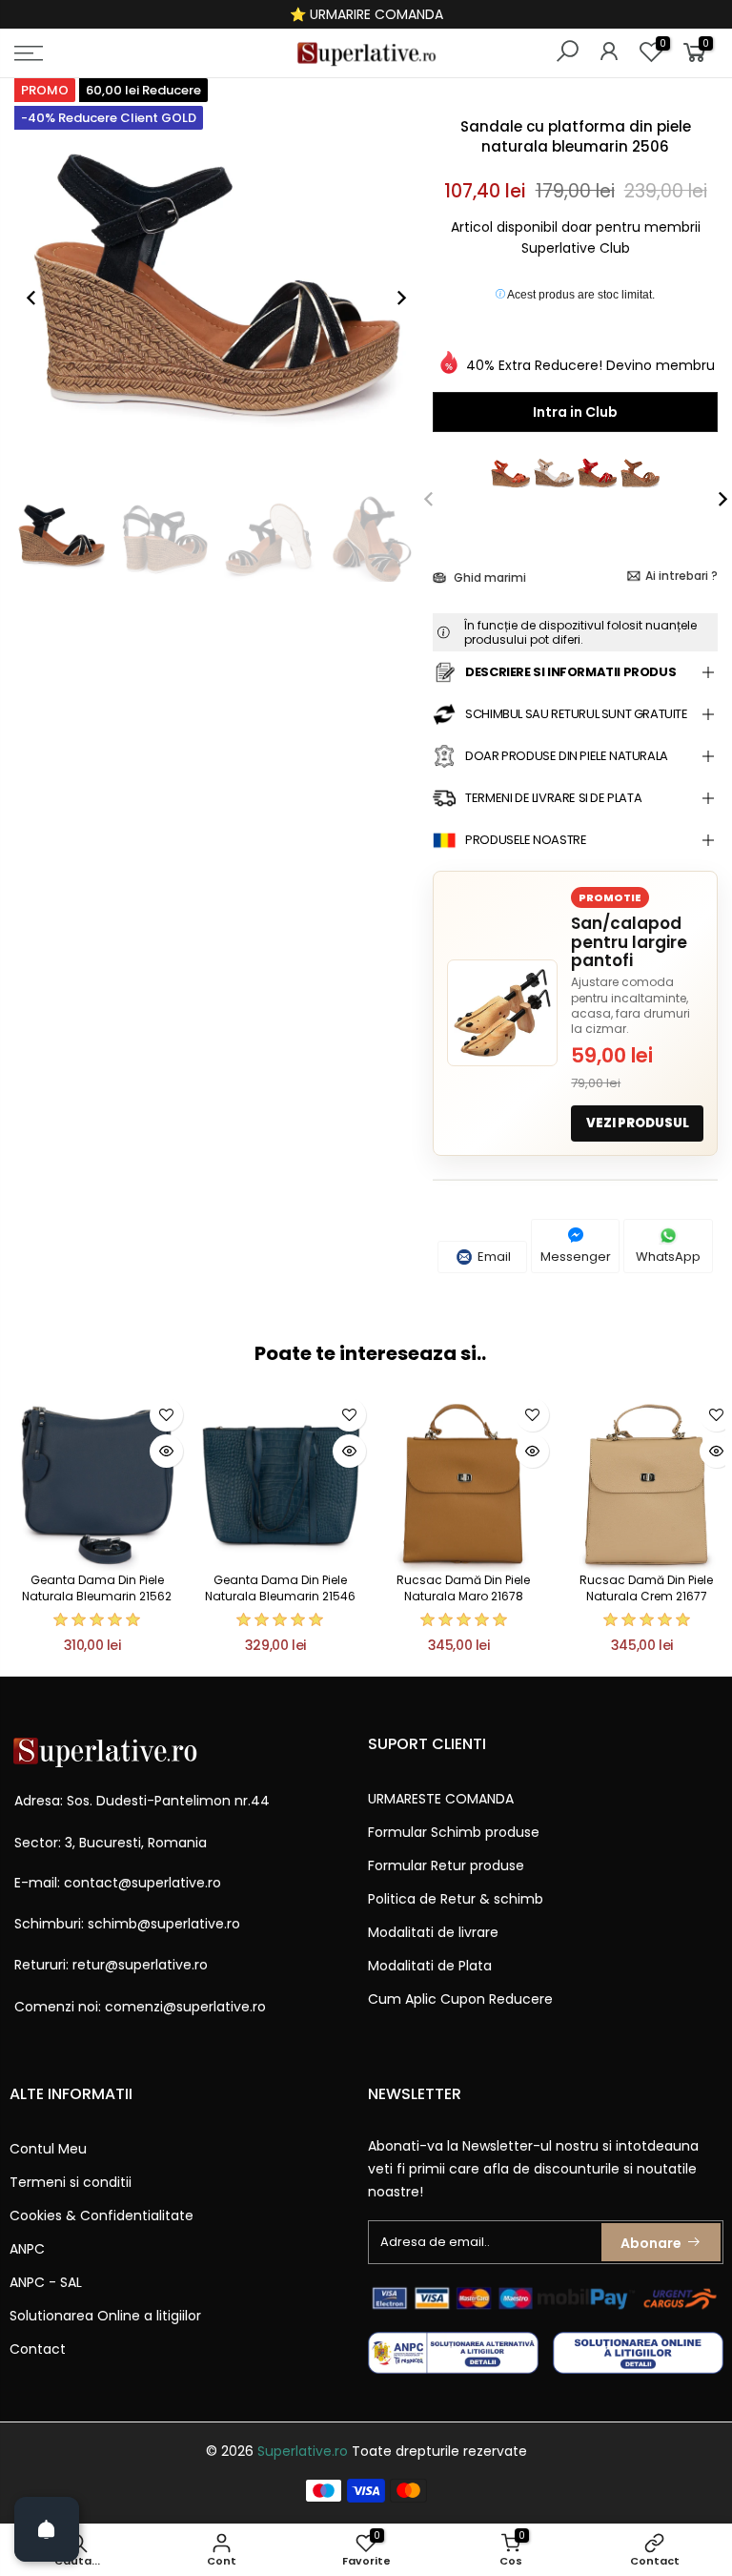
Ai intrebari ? (681, 576)
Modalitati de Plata (430, 1966)
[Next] (392, 298)
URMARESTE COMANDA (441, 1799)
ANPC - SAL (46, 2282)
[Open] (47, 2529)
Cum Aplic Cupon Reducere (460, 1999)
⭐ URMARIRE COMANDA (366, 14)
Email (493, 1257)
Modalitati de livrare (433, 1932)
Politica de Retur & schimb (456, 1899)
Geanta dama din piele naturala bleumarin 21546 (280, 1588)
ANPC (27, 2249)
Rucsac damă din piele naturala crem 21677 (646, 1588)
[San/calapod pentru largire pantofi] (502, 1013)
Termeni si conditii (71, 2182)
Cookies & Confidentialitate (102, 2215)
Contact (38, 2349)
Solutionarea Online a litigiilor (105, 2316)
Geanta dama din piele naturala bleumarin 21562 (97, 1588)
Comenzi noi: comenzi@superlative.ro (140, 2007)
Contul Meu (48, 2149)
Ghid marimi (488, 577)
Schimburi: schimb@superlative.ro (127, 1924)
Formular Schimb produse (454, 1832)
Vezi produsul (638, 1123)
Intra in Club (575, 412)
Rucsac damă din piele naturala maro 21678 (463, 1588)
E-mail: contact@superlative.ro (118, 1883)
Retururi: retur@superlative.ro (111, 1965)
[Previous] (41, 298)
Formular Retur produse (446, 1865)
